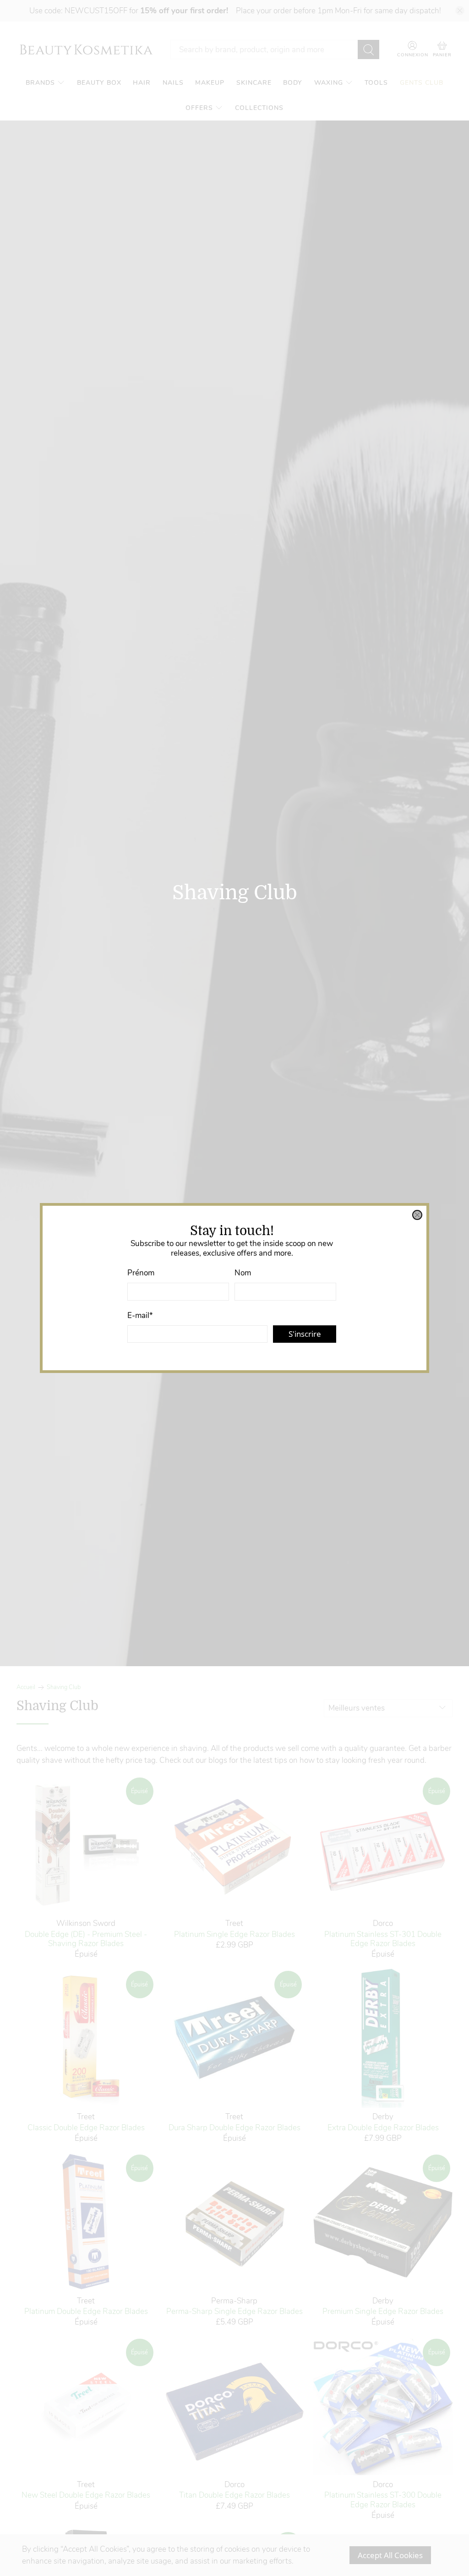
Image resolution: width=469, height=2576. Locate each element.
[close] (417, 1215)
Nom (243, 1273)
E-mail (140, 1315)
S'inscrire (305, 1334)
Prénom (141, 1273)
